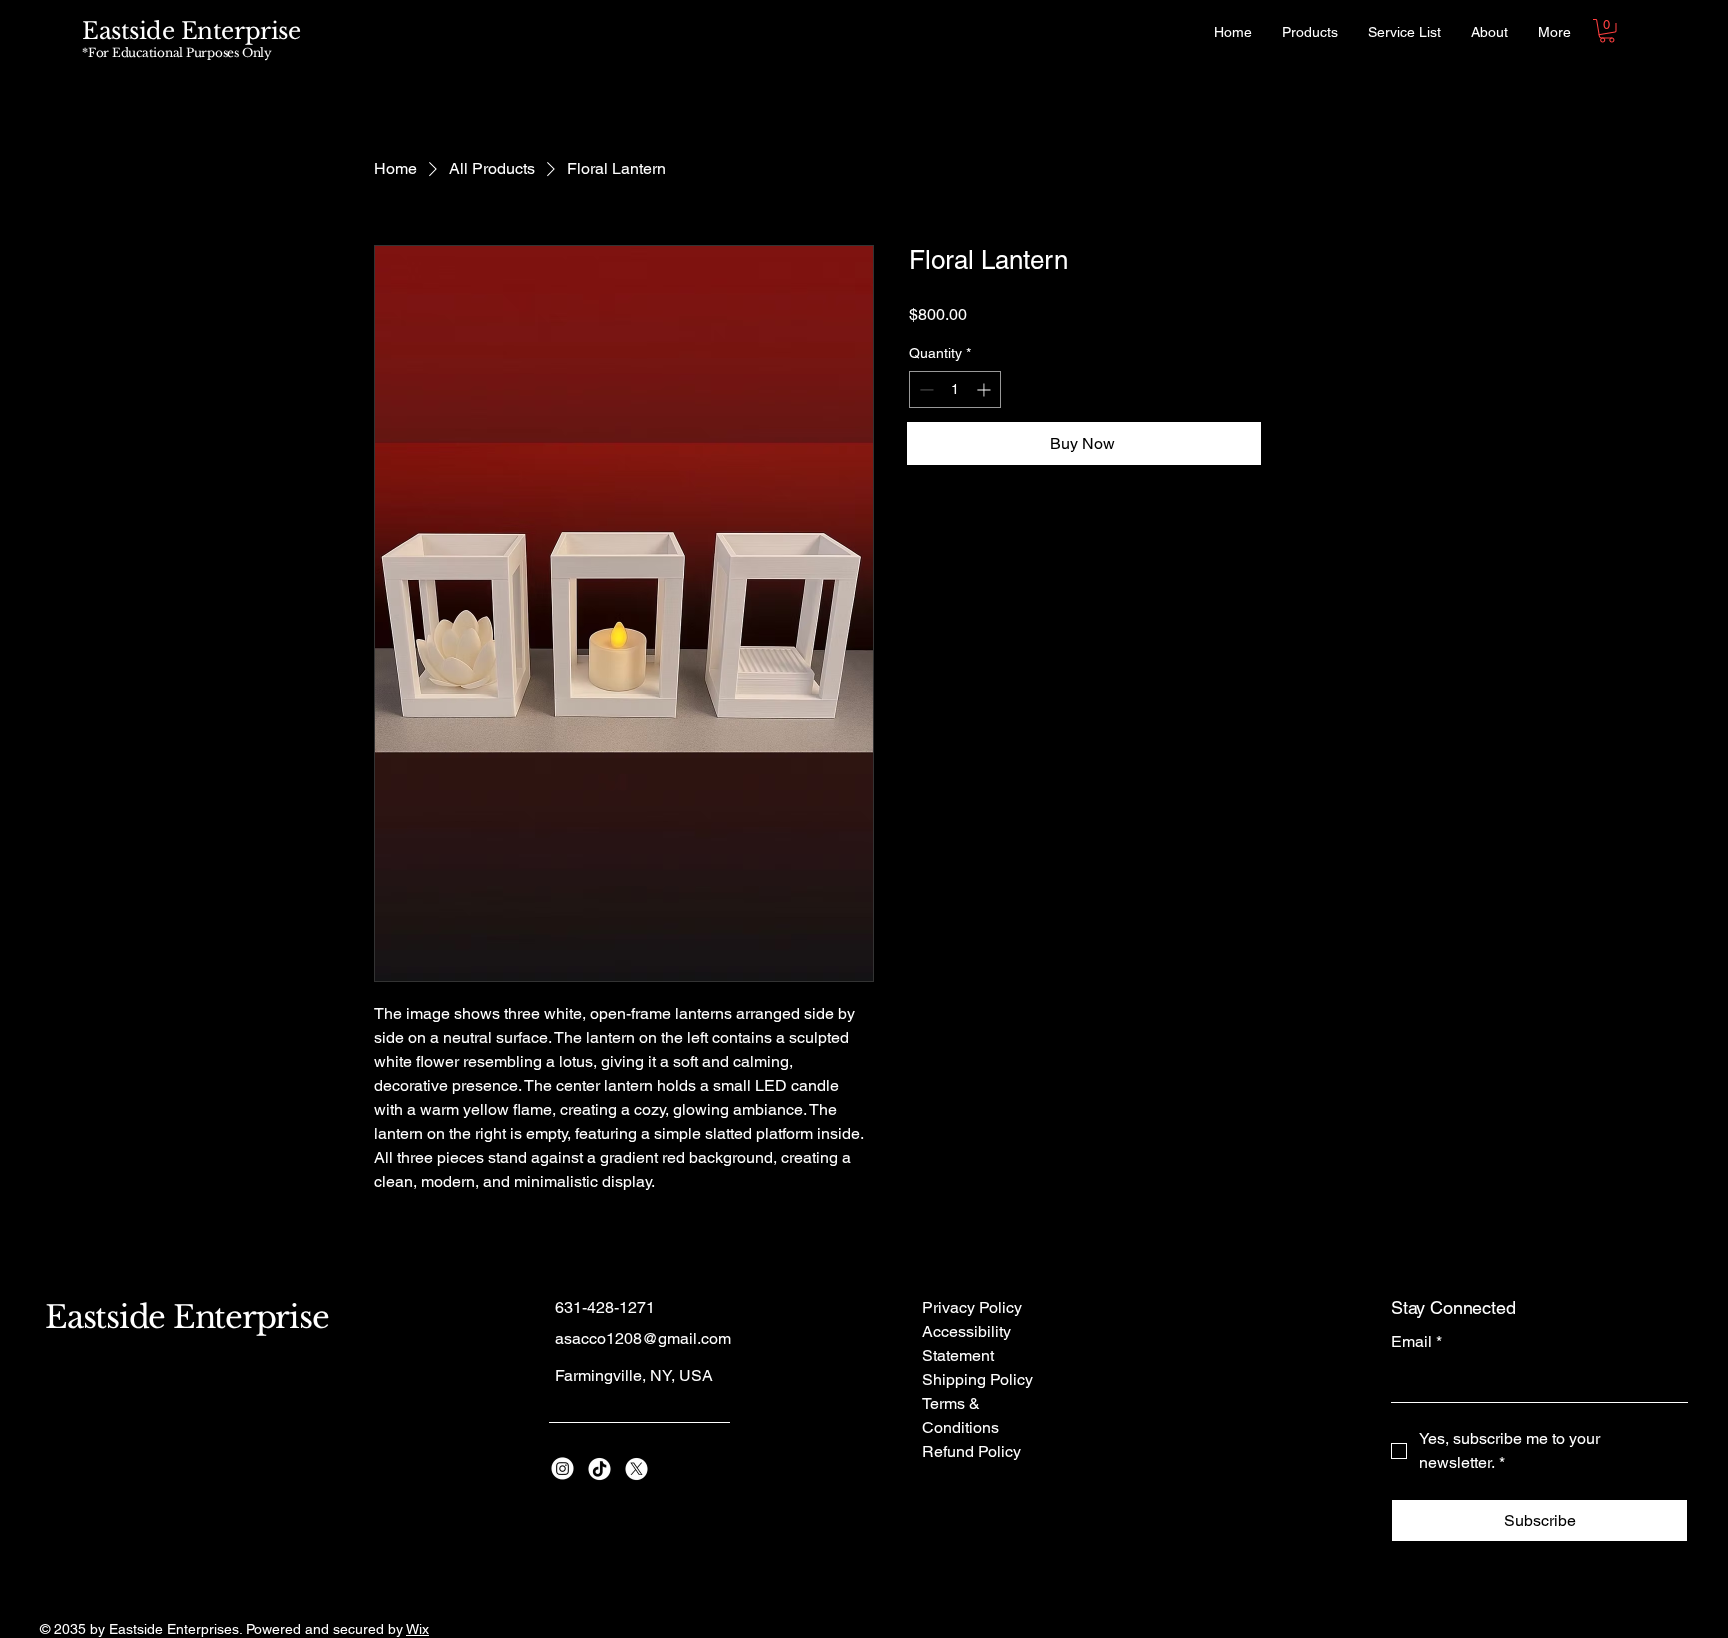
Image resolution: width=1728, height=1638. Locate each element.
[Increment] (985, 389)
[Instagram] (562, 1468)
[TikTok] (599, 1468)
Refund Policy (971, 1451)
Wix (417, 1629)
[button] (1607, 31)
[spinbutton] (955, 389)
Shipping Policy (977, 1379)
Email (1416, 1341)
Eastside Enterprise (191, 31)
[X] (636, 1468)
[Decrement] (924, 389)
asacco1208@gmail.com (643, 1338)
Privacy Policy (972, 1307)
